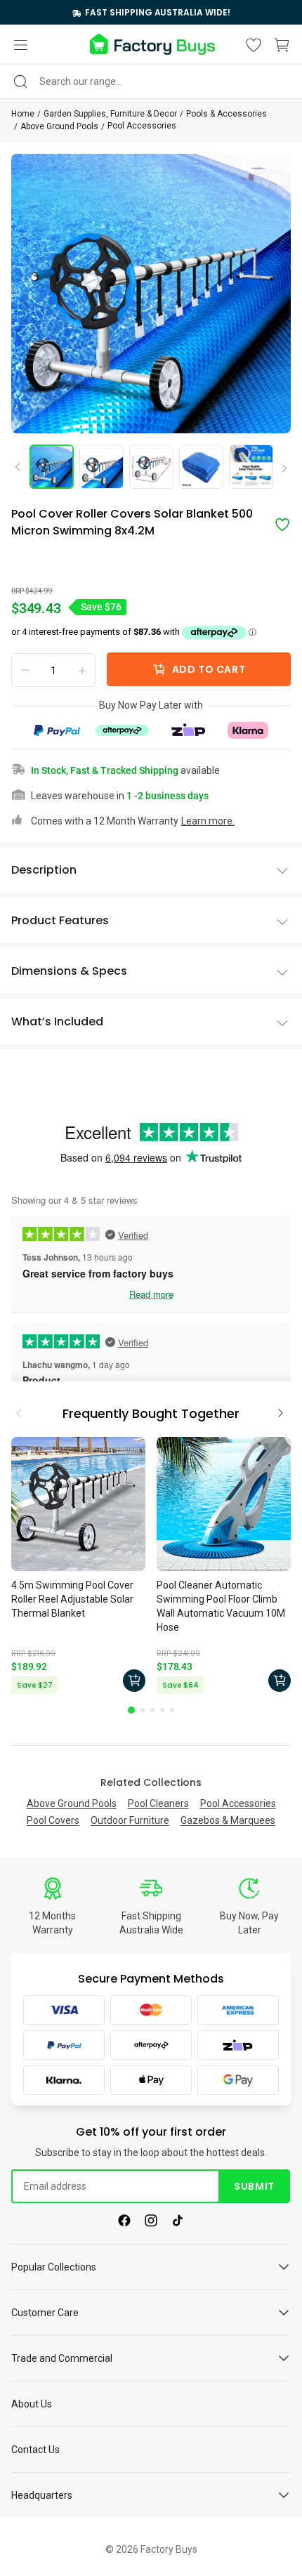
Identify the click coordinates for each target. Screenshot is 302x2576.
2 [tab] (143, 1710)
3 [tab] (152, 1710)
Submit (254, 2186)
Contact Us (35, 2450)
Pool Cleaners (158, 1803)
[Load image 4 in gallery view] (201, 467)
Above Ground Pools (59, 126)
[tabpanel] (78, 1568)
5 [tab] (172, 1710)
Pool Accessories (142, 126)
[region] (151, 12)
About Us (32, 2404)
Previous (22, 466)
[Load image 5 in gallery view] (251, 467)
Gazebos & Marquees (228, 1820)
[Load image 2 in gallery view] (101, 467)
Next (280, 469)
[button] (20, 45)
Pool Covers (53, 1820)
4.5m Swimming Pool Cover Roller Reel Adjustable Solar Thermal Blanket (72, 1599)
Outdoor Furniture (130, 1820)
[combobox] (151, 81)
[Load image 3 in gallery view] (151, 467)
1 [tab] (131, 1710)
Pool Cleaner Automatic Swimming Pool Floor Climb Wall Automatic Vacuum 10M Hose (221, 1606)
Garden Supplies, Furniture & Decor (110, 114)
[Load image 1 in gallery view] (52, 467)
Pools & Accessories (226, 114)
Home (23, 114)
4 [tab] (162, 1710)
